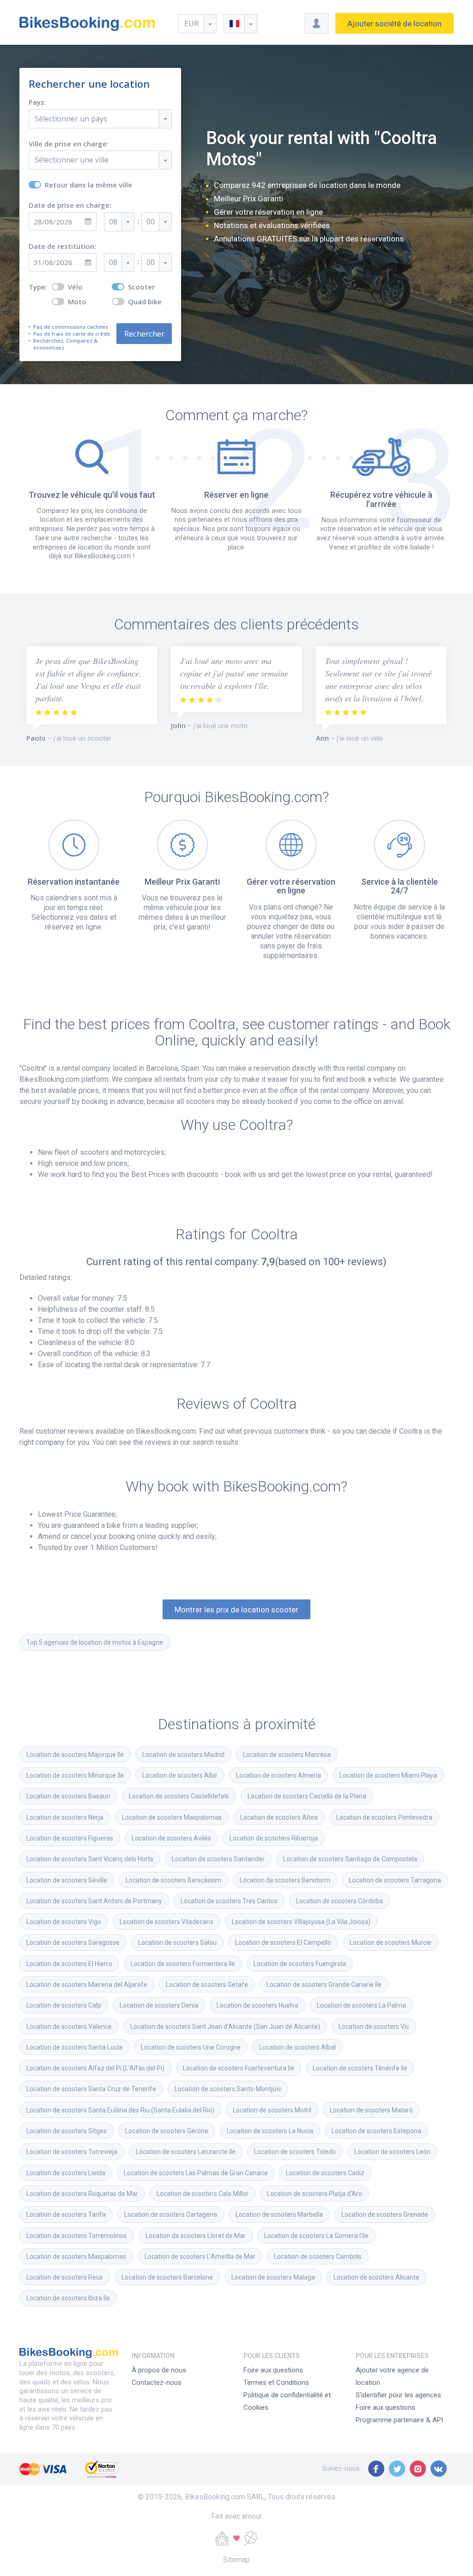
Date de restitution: (62, 246)
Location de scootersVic (374, 2027)
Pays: (37, 102)
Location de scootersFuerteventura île (239, 2068)
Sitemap (236, 2560)
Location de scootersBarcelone (167, 2277)
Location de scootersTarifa (66, 2214)
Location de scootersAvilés (171, 1838)
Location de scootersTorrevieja (72, 2152)
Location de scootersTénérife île (360, 2068)
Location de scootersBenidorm (285, 1880)
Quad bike (145, 302)
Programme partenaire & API (399, 2420)
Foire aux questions (273, 2370)
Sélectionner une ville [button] (72, 160)
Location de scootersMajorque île (75, 1755)
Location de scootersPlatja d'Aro (315, 2194)
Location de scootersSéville (67, 1880)
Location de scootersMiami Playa (388, 1775)
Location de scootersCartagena (171, 2214)
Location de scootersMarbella (279, 2214)
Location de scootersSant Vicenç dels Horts (90, 1859)
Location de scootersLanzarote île (186, 2152)
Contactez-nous (157, 2383)
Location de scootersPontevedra (384, 1817)
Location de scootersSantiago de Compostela (350, 1859)
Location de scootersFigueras (70, 1838)
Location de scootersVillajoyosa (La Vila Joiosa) (301, 1922)
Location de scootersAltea (279, 1817)
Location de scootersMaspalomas (172, 1817)
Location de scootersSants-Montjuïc (228, 2089)
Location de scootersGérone (167, 2131)
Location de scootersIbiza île (68, 2298)
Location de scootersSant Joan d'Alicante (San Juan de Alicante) (225, 2027)
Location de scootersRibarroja (274, 1838)
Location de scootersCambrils (318, 2256)
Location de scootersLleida (66, 2173)
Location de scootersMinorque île (75, 1775)
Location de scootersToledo (295, 2152)
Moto (77, 302)
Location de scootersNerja (65, 1817)
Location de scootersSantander (218, 1859)
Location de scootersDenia (159, 2005)
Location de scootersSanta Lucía (74, 2047)
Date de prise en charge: (70, 205)
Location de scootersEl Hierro (69, 1964)
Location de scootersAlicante (376, 2277)
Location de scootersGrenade (385, 2214)
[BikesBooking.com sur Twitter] (397, 2469)
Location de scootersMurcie (391, 1943)
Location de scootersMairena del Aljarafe (87, 1985)
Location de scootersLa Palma (361, 2005)
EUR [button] (191, 24)
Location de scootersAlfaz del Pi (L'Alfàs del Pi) (95, 2068)
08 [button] (113, 222)
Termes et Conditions (276, 2383)
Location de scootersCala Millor (203, 2194)
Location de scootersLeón (392, 2152)
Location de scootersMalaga (273, 2277)
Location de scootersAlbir (180, 1775)
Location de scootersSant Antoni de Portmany (94, 1901)
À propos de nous (159, 2370)
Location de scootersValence (69, 2027)
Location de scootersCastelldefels (179, 1796)
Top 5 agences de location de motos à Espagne (95, 1642)
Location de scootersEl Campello (283, 1943)
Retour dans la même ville (88, 185)
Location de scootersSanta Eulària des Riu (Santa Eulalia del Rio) (120, 2110)
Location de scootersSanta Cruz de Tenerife (91, 2089)
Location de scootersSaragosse (73, 1943)
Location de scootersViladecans (167, 1922)
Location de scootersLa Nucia (270, 2131)
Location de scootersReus (65, 2277)
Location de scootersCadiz (325, 2173)
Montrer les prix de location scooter (236, 1610)
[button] (240, 24)
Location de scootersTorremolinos (77, 2236)
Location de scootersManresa (287, 1755)
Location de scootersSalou (177, 1943)
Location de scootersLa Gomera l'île (316, 2236)
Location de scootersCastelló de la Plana (307, 1796)
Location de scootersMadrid (183, 1755)
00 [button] (151, 222)
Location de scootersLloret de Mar (196, 2236)
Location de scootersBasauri (68, 1796)
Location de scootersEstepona (376, 2131)
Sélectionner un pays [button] (71, 119)
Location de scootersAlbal (297, 2047)
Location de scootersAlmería (279, 1775)
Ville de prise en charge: (69, 144)
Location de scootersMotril (272, 2110)
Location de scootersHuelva (258, 2005)
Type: (38, 287)
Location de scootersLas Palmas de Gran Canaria (196, 2173)
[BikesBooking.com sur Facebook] (376, 2469)
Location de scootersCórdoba (340, 1901)
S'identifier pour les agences (398, 2395)
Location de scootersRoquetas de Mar (82, 2194)
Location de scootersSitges (67, 2131)
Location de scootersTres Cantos (229, 1901)
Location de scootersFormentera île (183, 1964)
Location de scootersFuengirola (300, 1964)
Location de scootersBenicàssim (173, 1880)
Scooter (141, 287)
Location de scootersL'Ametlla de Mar (200, 2256)
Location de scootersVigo (64, 1922)
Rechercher (144, 334)
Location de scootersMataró (371, 2110)
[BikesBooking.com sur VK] (439, 2469)
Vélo (75, 287)
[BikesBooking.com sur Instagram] (418, 2469)
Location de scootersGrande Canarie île (324, 1985)
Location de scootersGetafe (207, 1985)
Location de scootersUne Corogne (191, 2047)
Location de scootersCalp (64, 2005)
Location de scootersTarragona (395, 1880)
